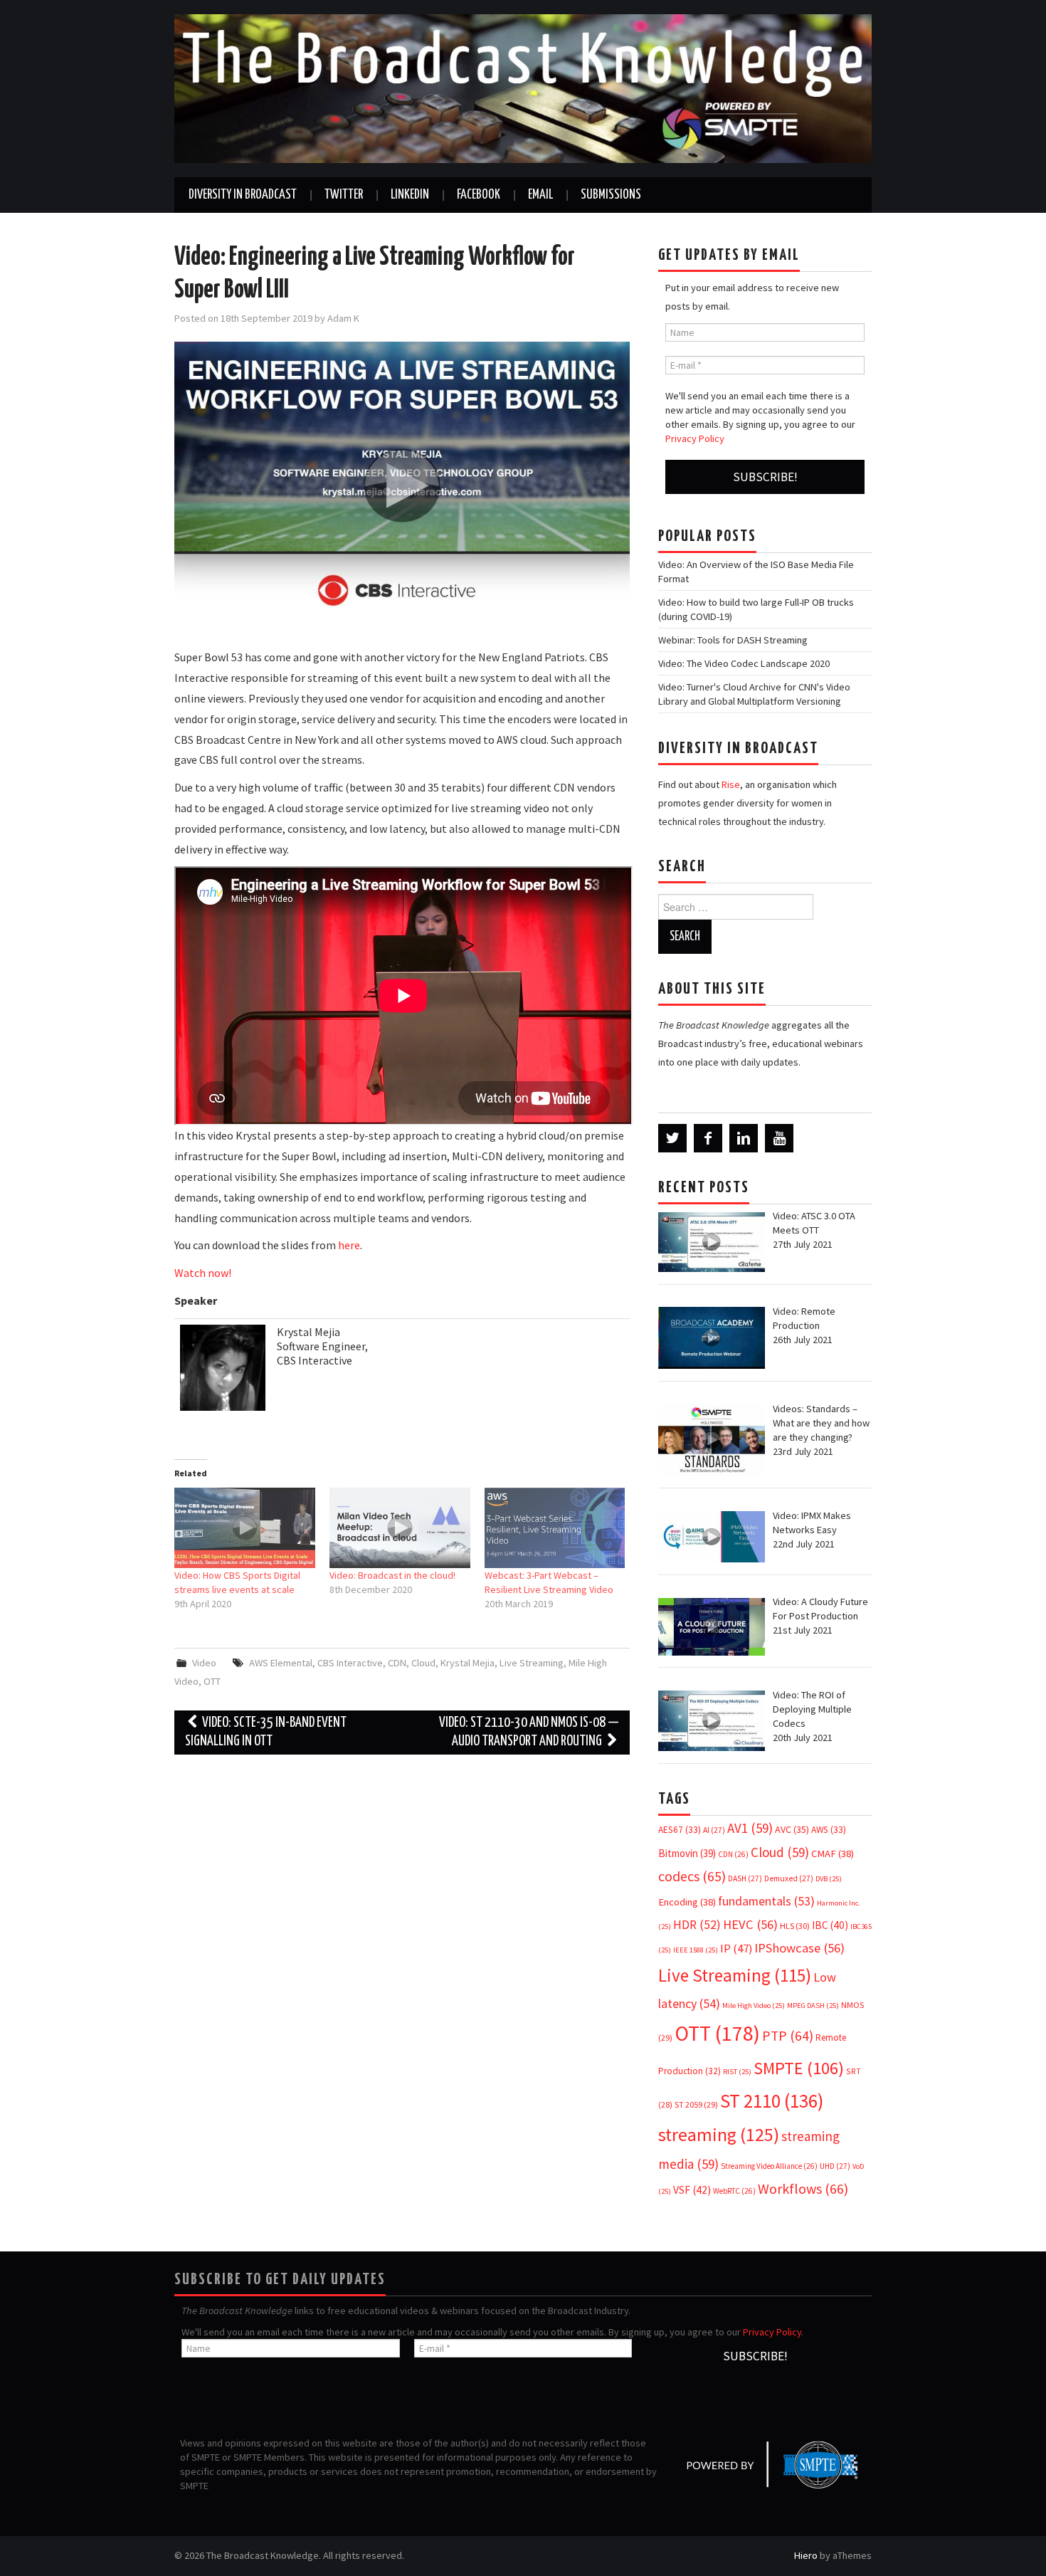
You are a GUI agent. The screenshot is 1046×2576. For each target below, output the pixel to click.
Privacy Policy (695, 438)
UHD (835, 2166)
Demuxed (789, 1878)
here (349, 1245)
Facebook (479, 195)
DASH (745, 1878)
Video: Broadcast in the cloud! (392, 1575)
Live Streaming (532, 1663)
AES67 (680, 1830)
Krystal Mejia (467, 1663)
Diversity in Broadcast (243, 195)
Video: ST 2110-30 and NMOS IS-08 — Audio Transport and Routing (529, 1732)
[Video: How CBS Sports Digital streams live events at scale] (245, 1528)
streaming (719, 2134)
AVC (792, 1829)
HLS (795, 1926)
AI (714, 1830)
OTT (212, 1681)
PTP (788, 2036)
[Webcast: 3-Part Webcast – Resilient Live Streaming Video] (555, 1528)
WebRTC (734, 2191)
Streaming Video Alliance (769, 2166)
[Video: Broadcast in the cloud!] (400, 1528)
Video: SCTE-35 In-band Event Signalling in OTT (266, 1732)
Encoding (687, 1902)
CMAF (833, 1854)
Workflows (803, 2188)
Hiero (806, 2555)
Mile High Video (754, 2005)
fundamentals (766, 1901)
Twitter (344, 195)
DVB (829, 1879)
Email (540, 195)
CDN (397, 1663)
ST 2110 (772, 2101)
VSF (692, 2190)
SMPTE (799, 2068)
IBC (830, 1925)
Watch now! (203, 1273)
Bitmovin (687, 1853)
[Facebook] (708, 1138)
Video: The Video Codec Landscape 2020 (744, 663)
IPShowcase (799, 1948)
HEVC (750, 1924)
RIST (737, 2072)
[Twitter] (672, 1138)
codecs (692, 1876)
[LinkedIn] (744, 1138)
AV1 (750, 1828)
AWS (829, 1830)
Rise (731, 784)
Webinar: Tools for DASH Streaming (733, 640)
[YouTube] (779, 1138)
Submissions (611, 195)
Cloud (423, 1663)
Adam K (343, 318)
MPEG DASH (813, 2005)
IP (736, 1949)
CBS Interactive (350, 1663)
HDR (697, 1925)
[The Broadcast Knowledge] (523, 88)
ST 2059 (696, 2104)
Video (204, 1663)
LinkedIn (410, 195)
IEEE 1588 (696, 1950)
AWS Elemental (281, 1663)
